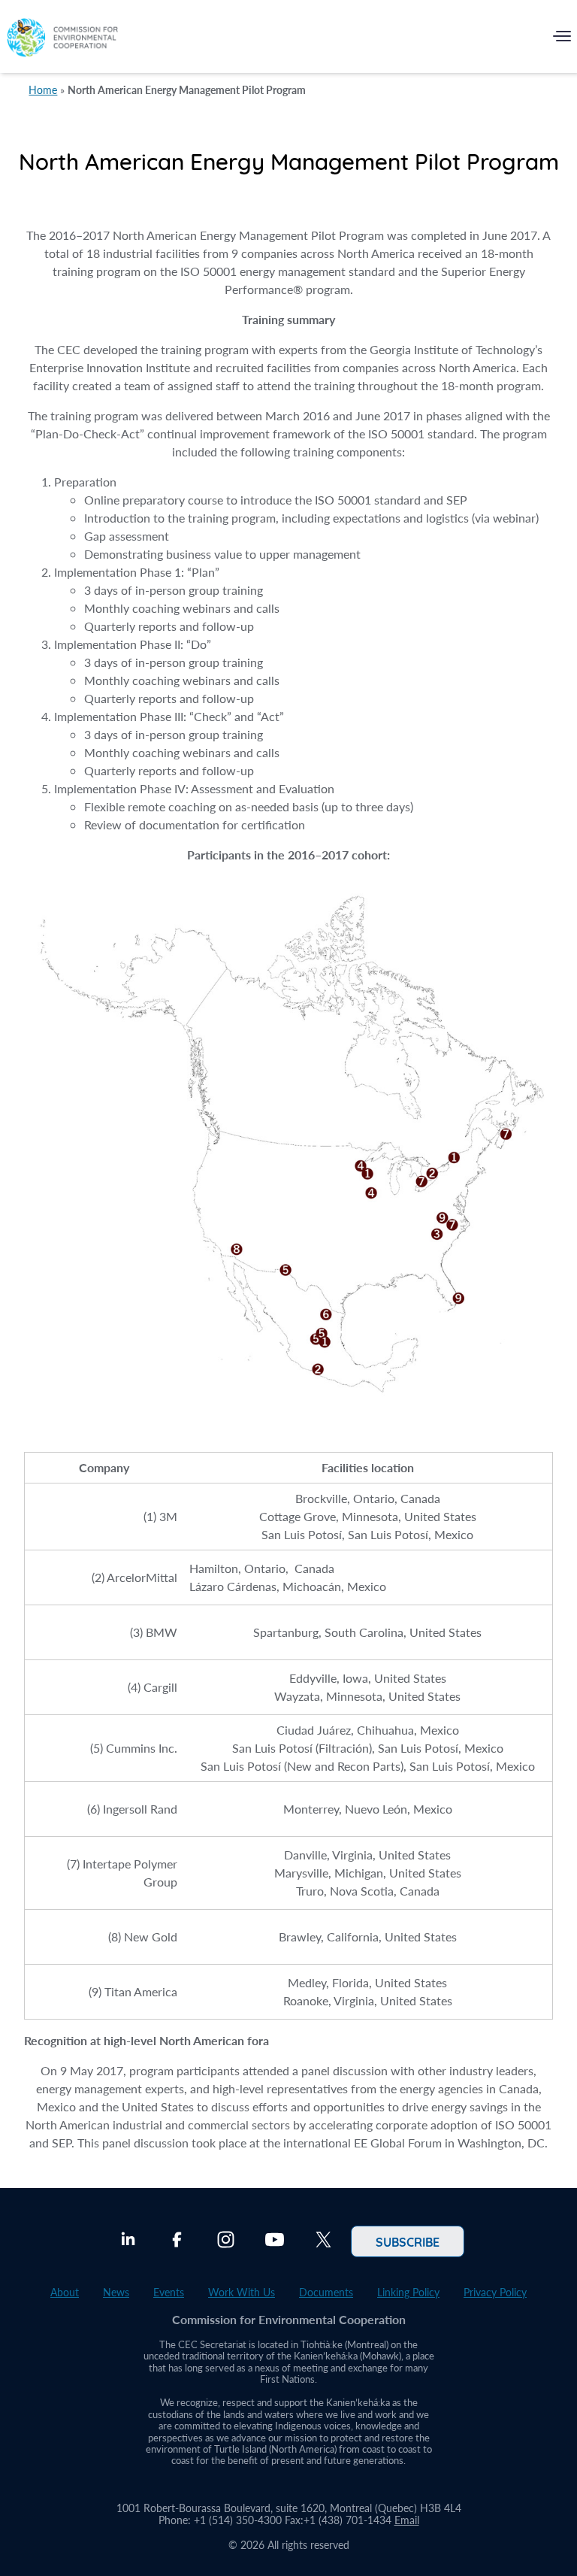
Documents (326, 2292)
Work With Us (242, 2292)
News (116, 2292)
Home (43, 90)
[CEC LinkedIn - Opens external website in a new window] (128, 2241)
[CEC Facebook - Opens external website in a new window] (177, 2241)
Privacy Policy (495, 2292)
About (65, 2292)
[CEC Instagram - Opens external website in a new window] (226, 2241)
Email (407, 2520)
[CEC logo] (62, 39)
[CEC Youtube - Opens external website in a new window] (275, 2241)
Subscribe (408, 2241)
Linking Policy (408, 2292)
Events (169, 2292)
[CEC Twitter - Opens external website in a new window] (323, 2241)
